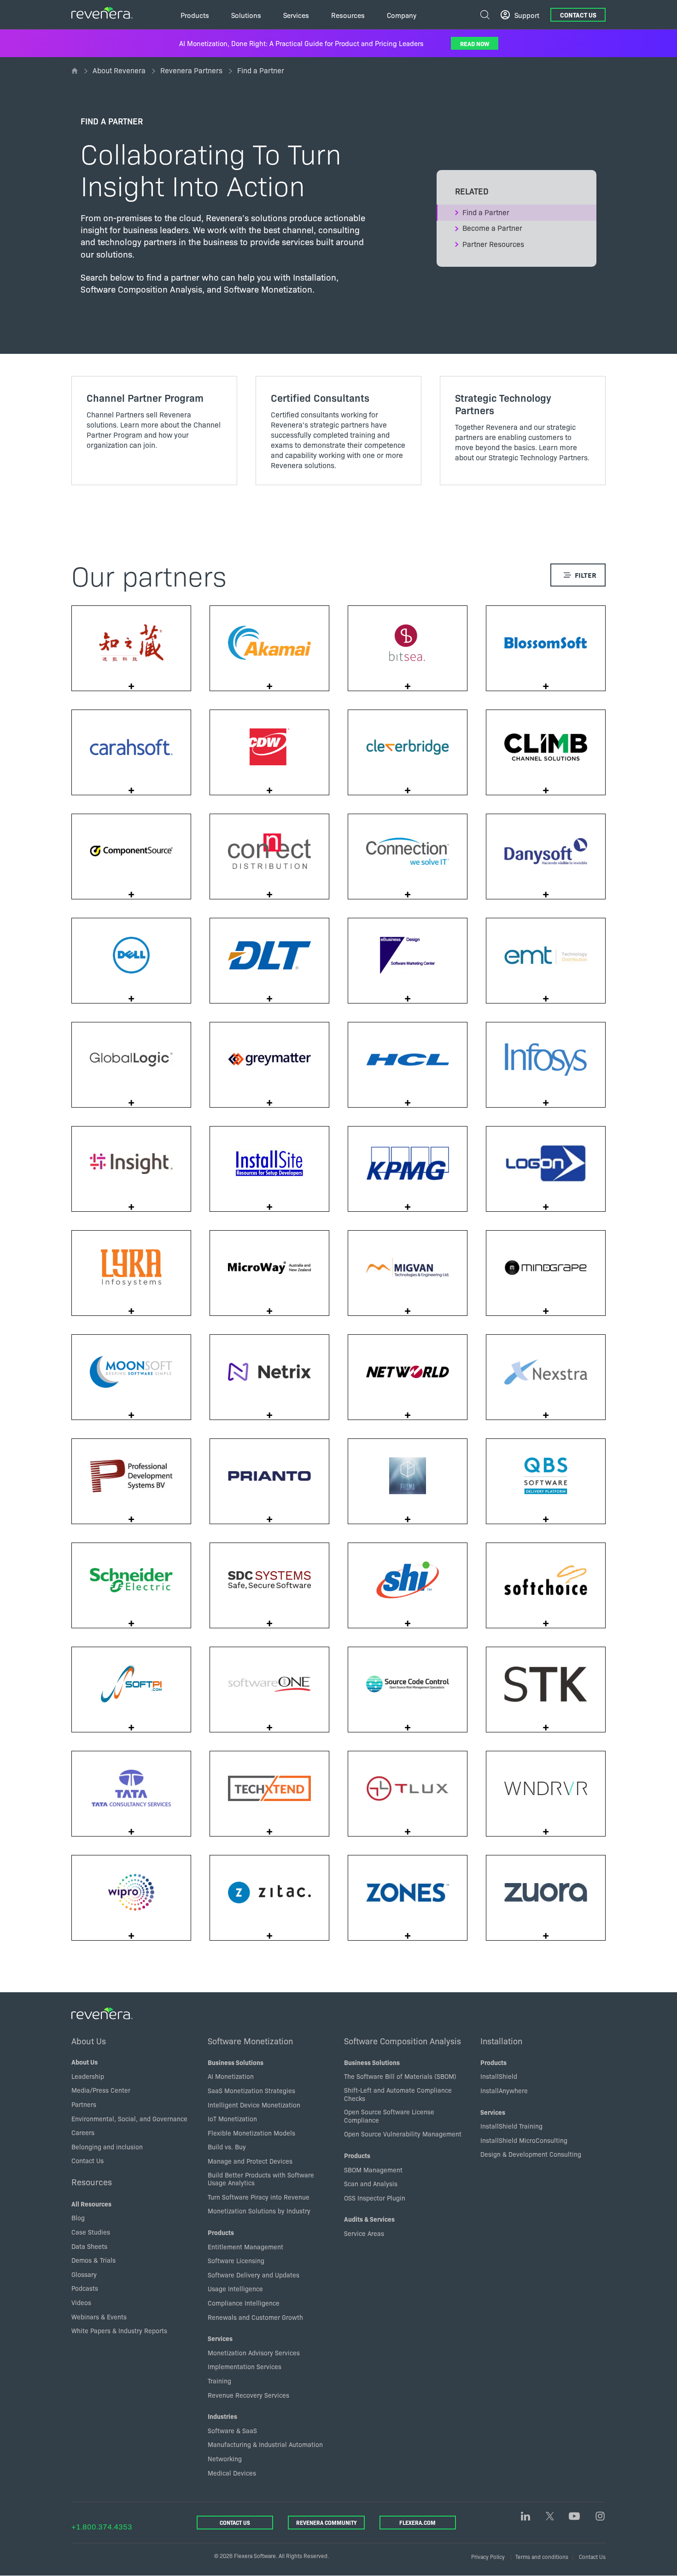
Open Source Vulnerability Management (403, 2134)
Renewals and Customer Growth (255, 2317)
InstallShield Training (511, 2126)
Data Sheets (89, 2246)
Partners (84, 2104)
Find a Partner (486, 212)
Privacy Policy (488, 2556)
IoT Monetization (232, 2118)
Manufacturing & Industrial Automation (265, 2444)
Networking (225, 2459)
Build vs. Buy (227, 2147)
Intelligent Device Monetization (254, 2105)
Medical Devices (232, 2473)
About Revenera (119, 70)
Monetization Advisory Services (254, 2353)
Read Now (475, 43)
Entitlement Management (245, 2247)
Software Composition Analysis (403, 2041)
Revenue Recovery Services (248, 2395)
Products (221, 2232)
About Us (89, 2041)
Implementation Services (245, 2366)
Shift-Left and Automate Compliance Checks (398, 2094)
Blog (78, 2218)
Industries (222, 2416)
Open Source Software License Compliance (389, 2116)
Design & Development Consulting (531, 2154)
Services (220, 2338)
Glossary (84, 2274)
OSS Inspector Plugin (375, 2198)
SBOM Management (373, 2170)
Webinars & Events (99, 2317)
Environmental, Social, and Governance (129, 2118)
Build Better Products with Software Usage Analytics (261, 2179)
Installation (501, 2041)
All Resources (91, 2204)
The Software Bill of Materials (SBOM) (400, 2076)
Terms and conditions (542, 2556)
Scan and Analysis (371, 2183)
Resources (92, 2182)
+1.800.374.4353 (102, 2526)
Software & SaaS (232, 2430)
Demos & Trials (93, 2260)
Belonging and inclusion (107, 2147)
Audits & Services (369, 2219)
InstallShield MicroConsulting (524, 2140)
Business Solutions (236, 2062)
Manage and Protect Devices (250, 2161)
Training (219, 2381)
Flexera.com (417, 2522)
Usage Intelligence (235, 2288)
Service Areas (364, 2233)
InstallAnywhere (504, 2090)
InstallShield (499, 2076)
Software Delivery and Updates (254, 2275)
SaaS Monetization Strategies (251, 2090)
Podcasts (85, 2288)
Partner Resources (493, 244)
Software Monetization (250, 2041)
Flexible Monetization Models (251, 2133)
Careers (83, 2132)
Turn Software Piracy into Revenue (259, 2197)
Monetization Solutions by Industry (259, 2211)
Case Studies (91, 2232)
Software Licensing (236, 2260)
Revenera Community (326, 2522)
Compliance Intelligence (244, 2303)
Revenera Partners (191, 70)
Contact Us (578, 15)
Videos (81, 2302)
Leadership (88, 2076)
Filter (586, 575)
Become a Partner (492, 228)
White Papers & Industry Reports (119, 2330)
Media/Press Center (101, 2090)
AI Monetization (231, 2076)
